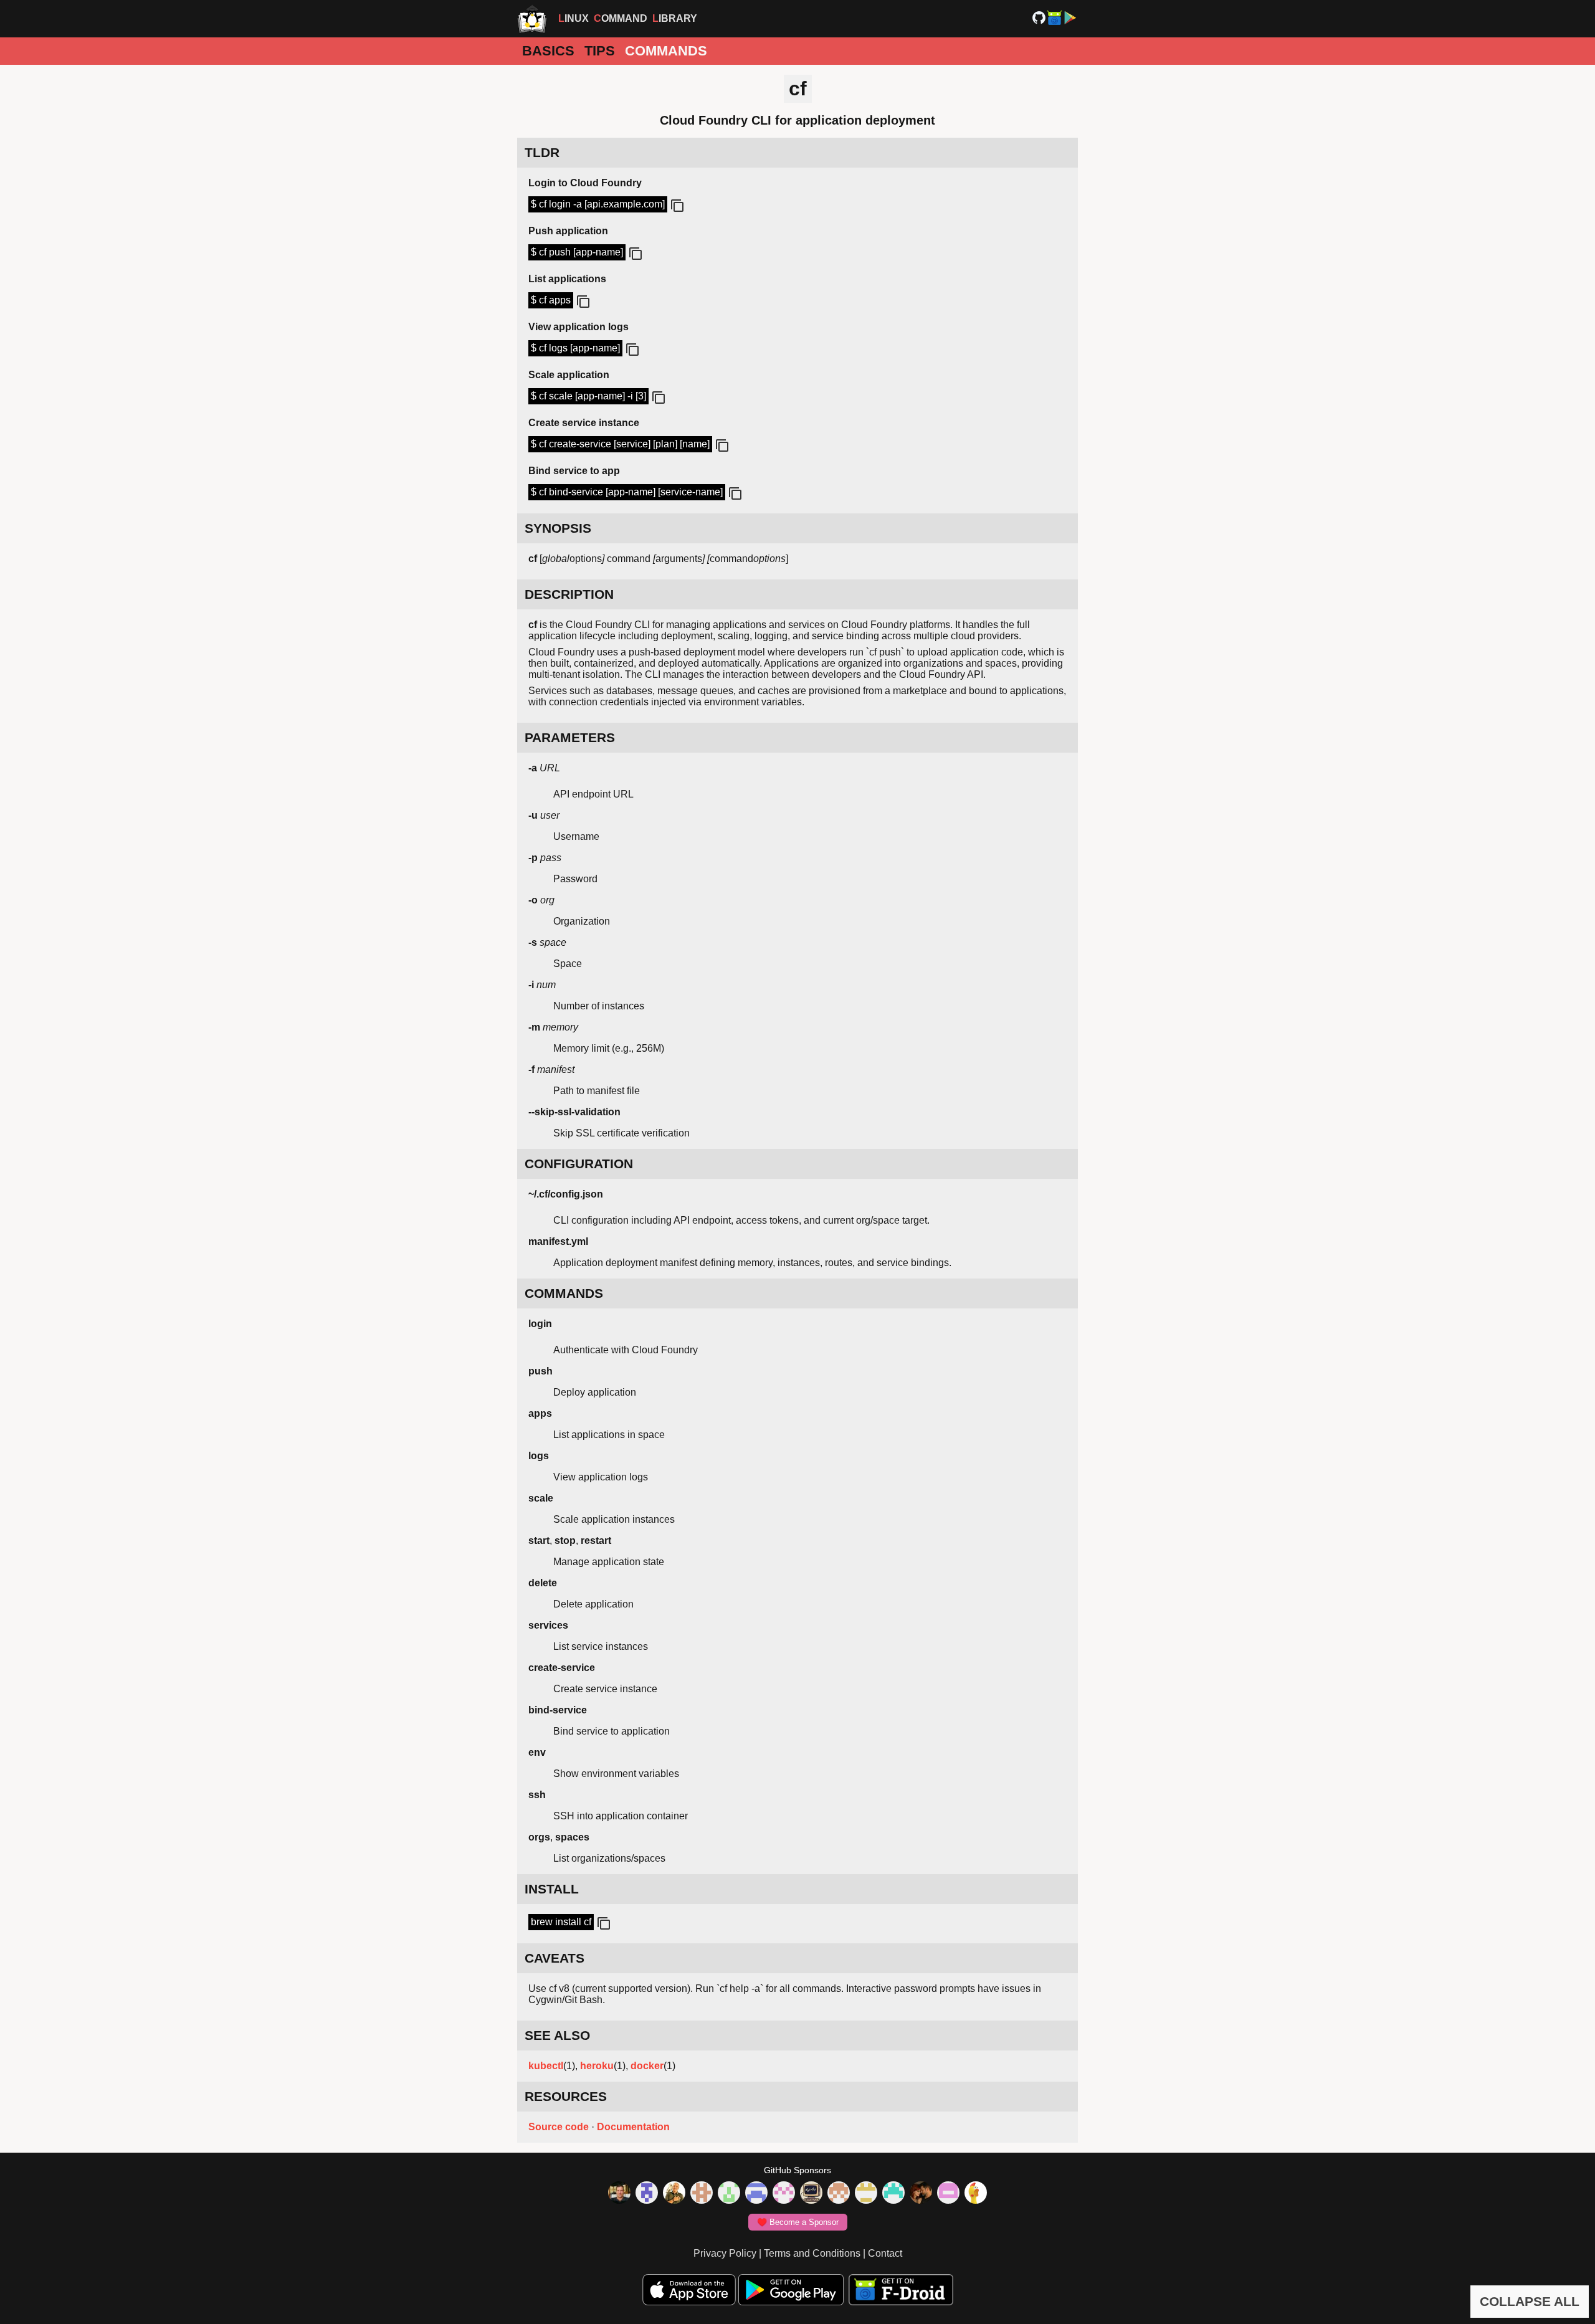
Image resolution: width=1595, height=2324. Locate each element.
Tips (600, 51)
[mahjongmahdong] (784, 2194)
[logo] (532, 19)
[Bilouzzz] (702, 2194)
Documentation (633, 2127)
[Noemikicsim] (921, 2194)
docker (647, 2066)
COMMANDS (564, 1293)
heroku (597, 2066)
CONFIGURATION (579, 1164)
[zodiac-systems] (647, 2194)
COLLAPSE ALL (1530, 2301)
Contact (885, 2253)
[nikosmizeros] (674, 2194)
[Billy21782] (948, 2194)
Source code (559, 2127)
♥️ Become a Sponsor (798, 2222)
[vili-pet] (811, 2194)
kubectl (546, 2066)
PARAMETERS (570, 737)
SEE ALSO (557, 2035)
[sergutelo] (976, 2194)
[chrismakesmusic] (839, 2194)
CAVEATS (555, 1958)
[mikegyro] (619, 2194)
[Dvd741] (729, 2194)
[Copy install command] (602, 1924)
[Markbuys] (893, 2194)
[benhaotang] (756, 2194)
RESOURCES (566, 2096)
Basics (548, 51)
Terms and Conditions (812, 2253)
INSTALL (552, 1889)
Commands (666, 51)
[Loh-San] (866, 2194)
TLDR (542, 152)
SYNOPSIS (558, 528)
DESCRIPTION (569, 594)
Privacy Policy (725, 2253)
